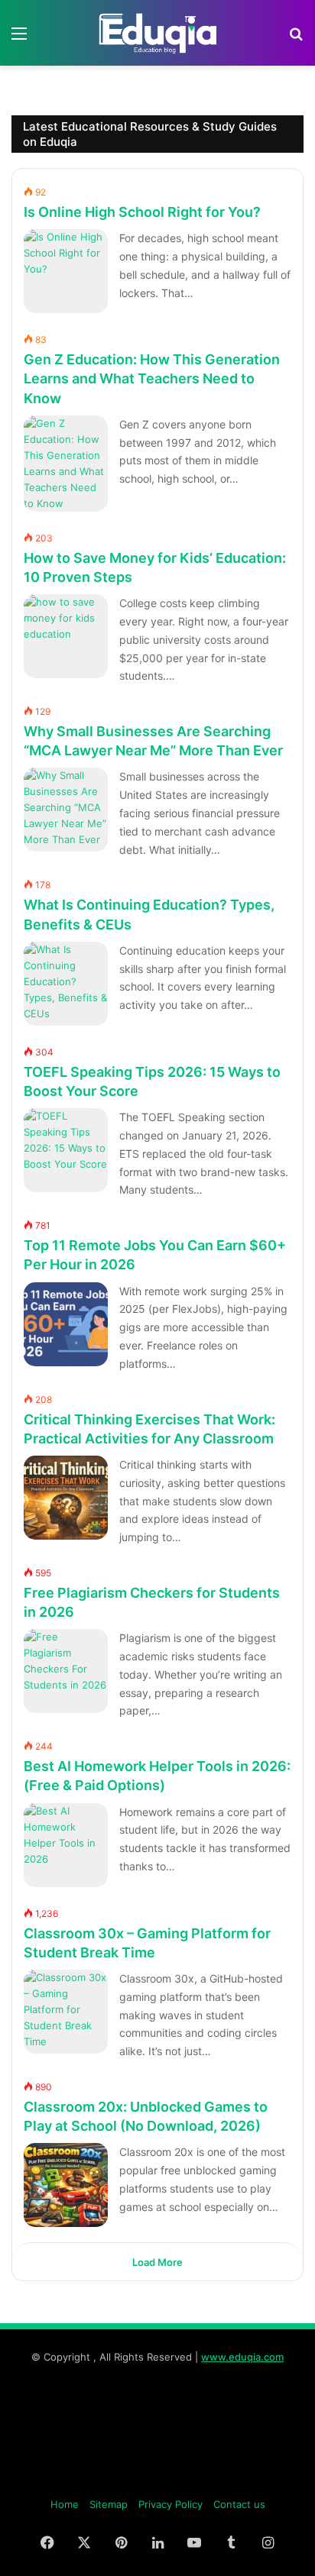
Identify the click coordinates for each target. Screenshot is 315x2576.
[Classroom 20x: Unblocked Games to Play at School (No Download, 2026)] (66, 2185)
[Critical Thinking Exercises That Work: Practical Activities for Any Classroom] (66, 1498)
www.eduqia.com (242, 2357)
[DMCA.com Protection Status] (157, 2480)
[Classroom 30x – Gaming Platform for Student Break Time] (66, 2012)
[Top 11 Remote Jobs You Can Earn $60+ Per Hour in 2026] (66, 1324)
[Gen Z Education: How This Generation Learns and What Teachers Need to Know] (66, 464)
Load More (157, 2262)
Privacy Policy (170, 2504)
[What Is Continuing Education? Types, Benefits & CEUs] (66, 984)
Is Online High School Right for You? (142, 212)
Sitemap (109, 2504)
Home (65, 2504)
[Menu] (19, 39)
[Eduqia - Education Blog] (157, 33)
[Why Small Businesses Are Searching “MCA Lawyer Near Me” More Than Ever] (66, 810)
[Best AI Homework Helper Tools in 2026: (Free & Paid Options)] (66, 1845)
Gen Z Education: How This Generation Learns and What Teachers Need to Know (152, 378)
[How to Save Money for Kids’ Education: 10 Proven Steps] (66, 636)
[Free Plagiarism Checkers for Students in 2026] (66, 1671)
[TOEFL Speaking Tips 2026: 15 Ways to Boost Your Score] (66, 1150)
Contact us (239, 2504)
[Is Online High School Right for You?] (66, 271)
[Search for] (296, 39)
